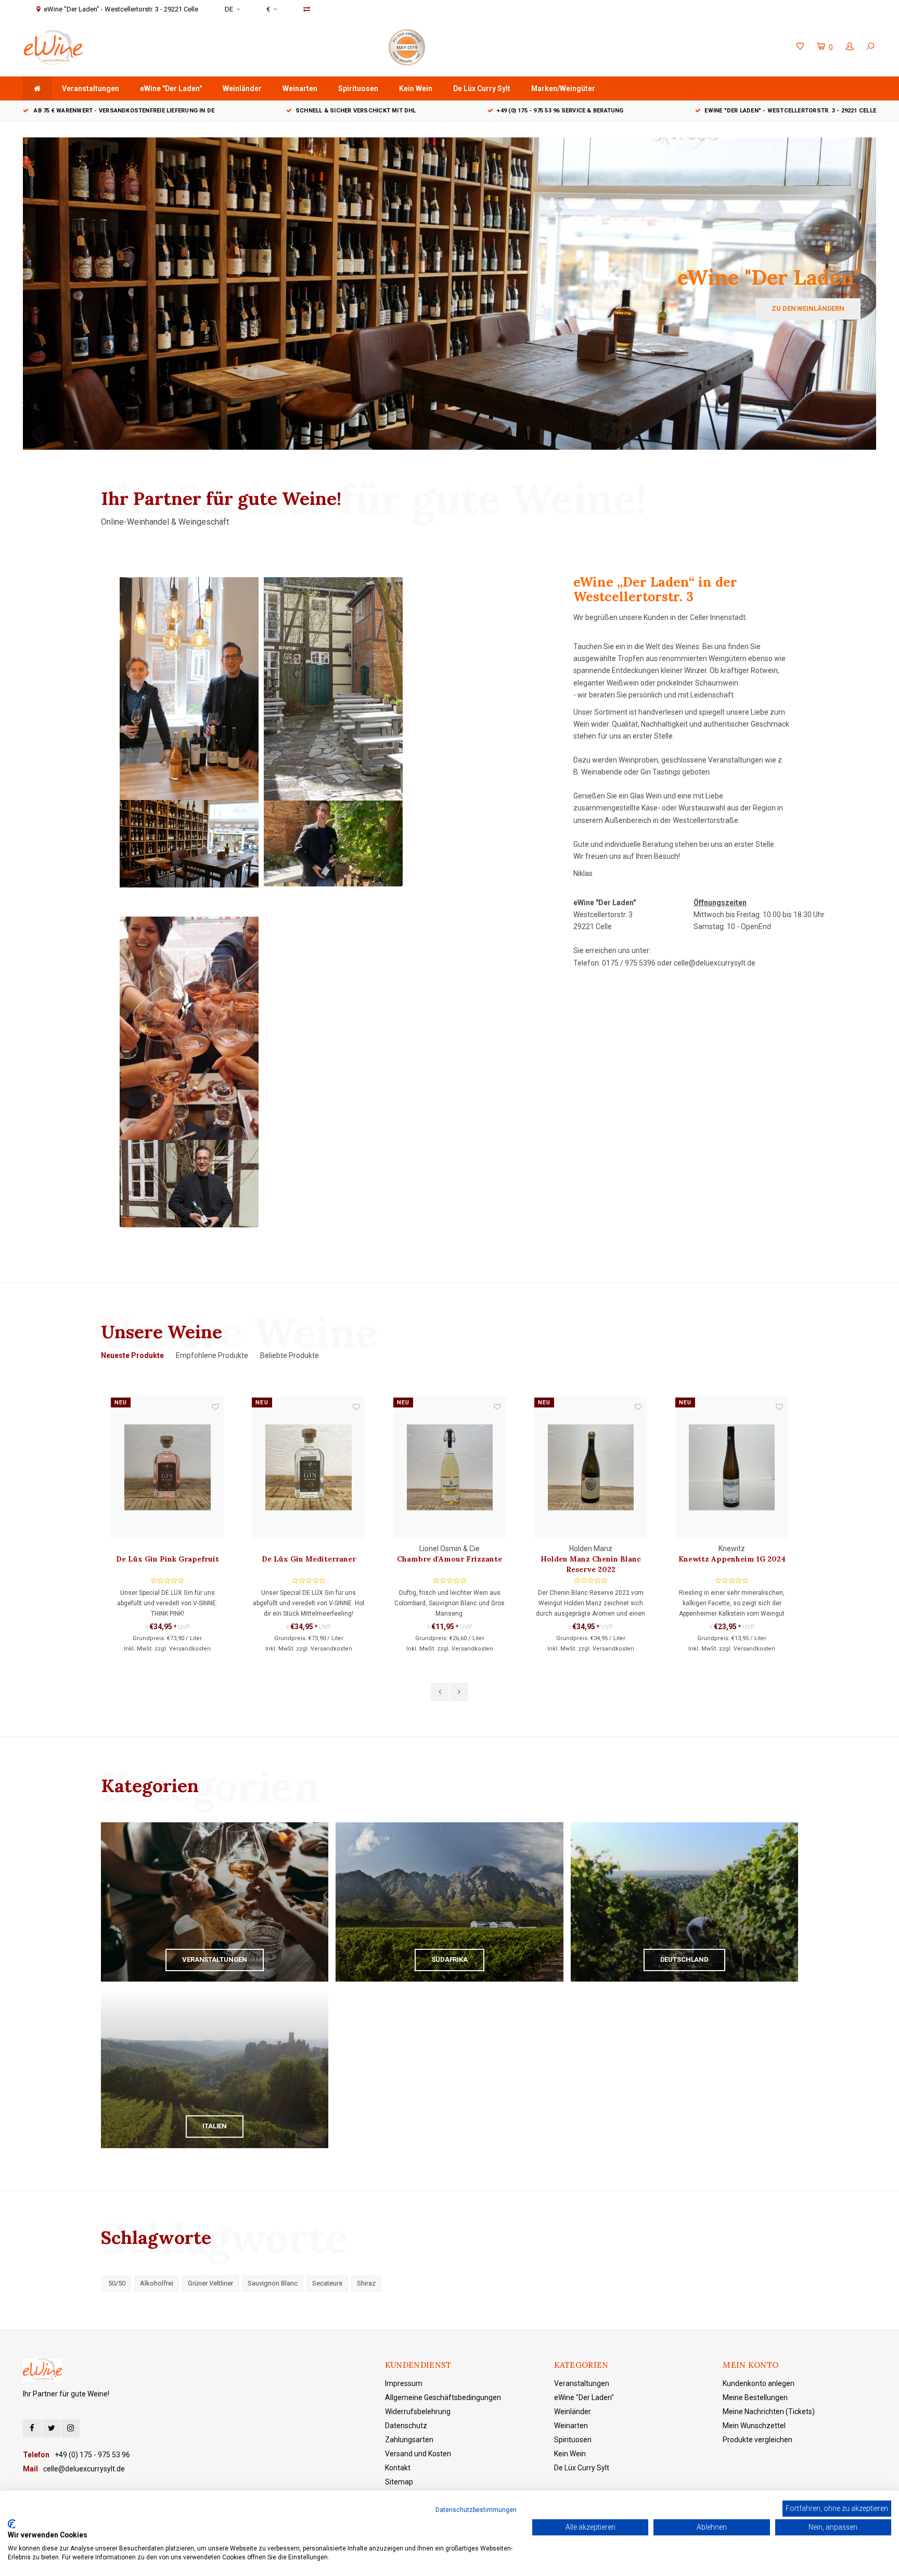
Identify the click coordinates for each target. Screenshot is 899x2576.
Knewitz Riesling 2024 (732, 1559)
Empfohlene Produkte (212, 1355)
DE (229, 9)
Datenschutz (406, 2426)
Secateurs (327, 2283)
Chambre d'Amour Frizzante (309, 1559)
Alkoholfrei (157, 2283)
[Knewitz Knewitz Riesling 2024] (732, 1468)
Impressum (404, 2383)
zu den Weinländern (808, 308)
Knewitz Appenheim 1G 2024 (591, 1559)
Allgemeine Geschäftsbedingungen (443, 2397)
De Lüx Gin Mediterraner (168, 1559)
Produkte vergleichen (757, 2440)
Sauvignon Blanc (273, 2283)
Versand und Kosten (418, 2454)
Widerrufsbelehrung (418, 2412)
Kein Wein (416, 88)
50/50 (117, 2283)
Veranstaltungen (91, 88)
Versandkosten (190, 1649)
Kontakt (398, 2468)
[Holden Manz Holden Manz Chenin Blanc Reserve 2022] (450, 1468)
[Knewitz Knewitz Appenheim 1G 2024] (591, 1468)
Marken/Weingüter (563, 88)
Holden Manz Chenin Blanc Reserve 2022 (450, 1564)
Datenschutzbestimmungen (476, 2510)
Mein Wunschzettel (754, 2426)
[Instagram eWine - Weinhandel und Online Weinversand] (70, 2428)
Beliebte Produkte (290, 1355)
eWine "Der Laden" (171, 88)
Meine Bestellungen (755, 2397)
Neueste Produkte (132, 1355)
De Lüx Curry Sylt (482, 88)
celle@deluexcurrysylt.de (715, 963)
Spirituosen (358, 88)
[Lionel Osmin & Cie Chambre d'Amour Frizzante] (309, 1468)
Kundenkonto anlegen (759, 2383)
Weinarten (300, 88)
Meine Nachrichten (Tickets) (769, 2412)
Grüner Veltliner (210, 2283)
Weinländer (242, 88)
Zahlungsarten (409, 2440)
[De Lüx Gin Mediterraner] (167, 1468)
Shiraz (366, 2283)
